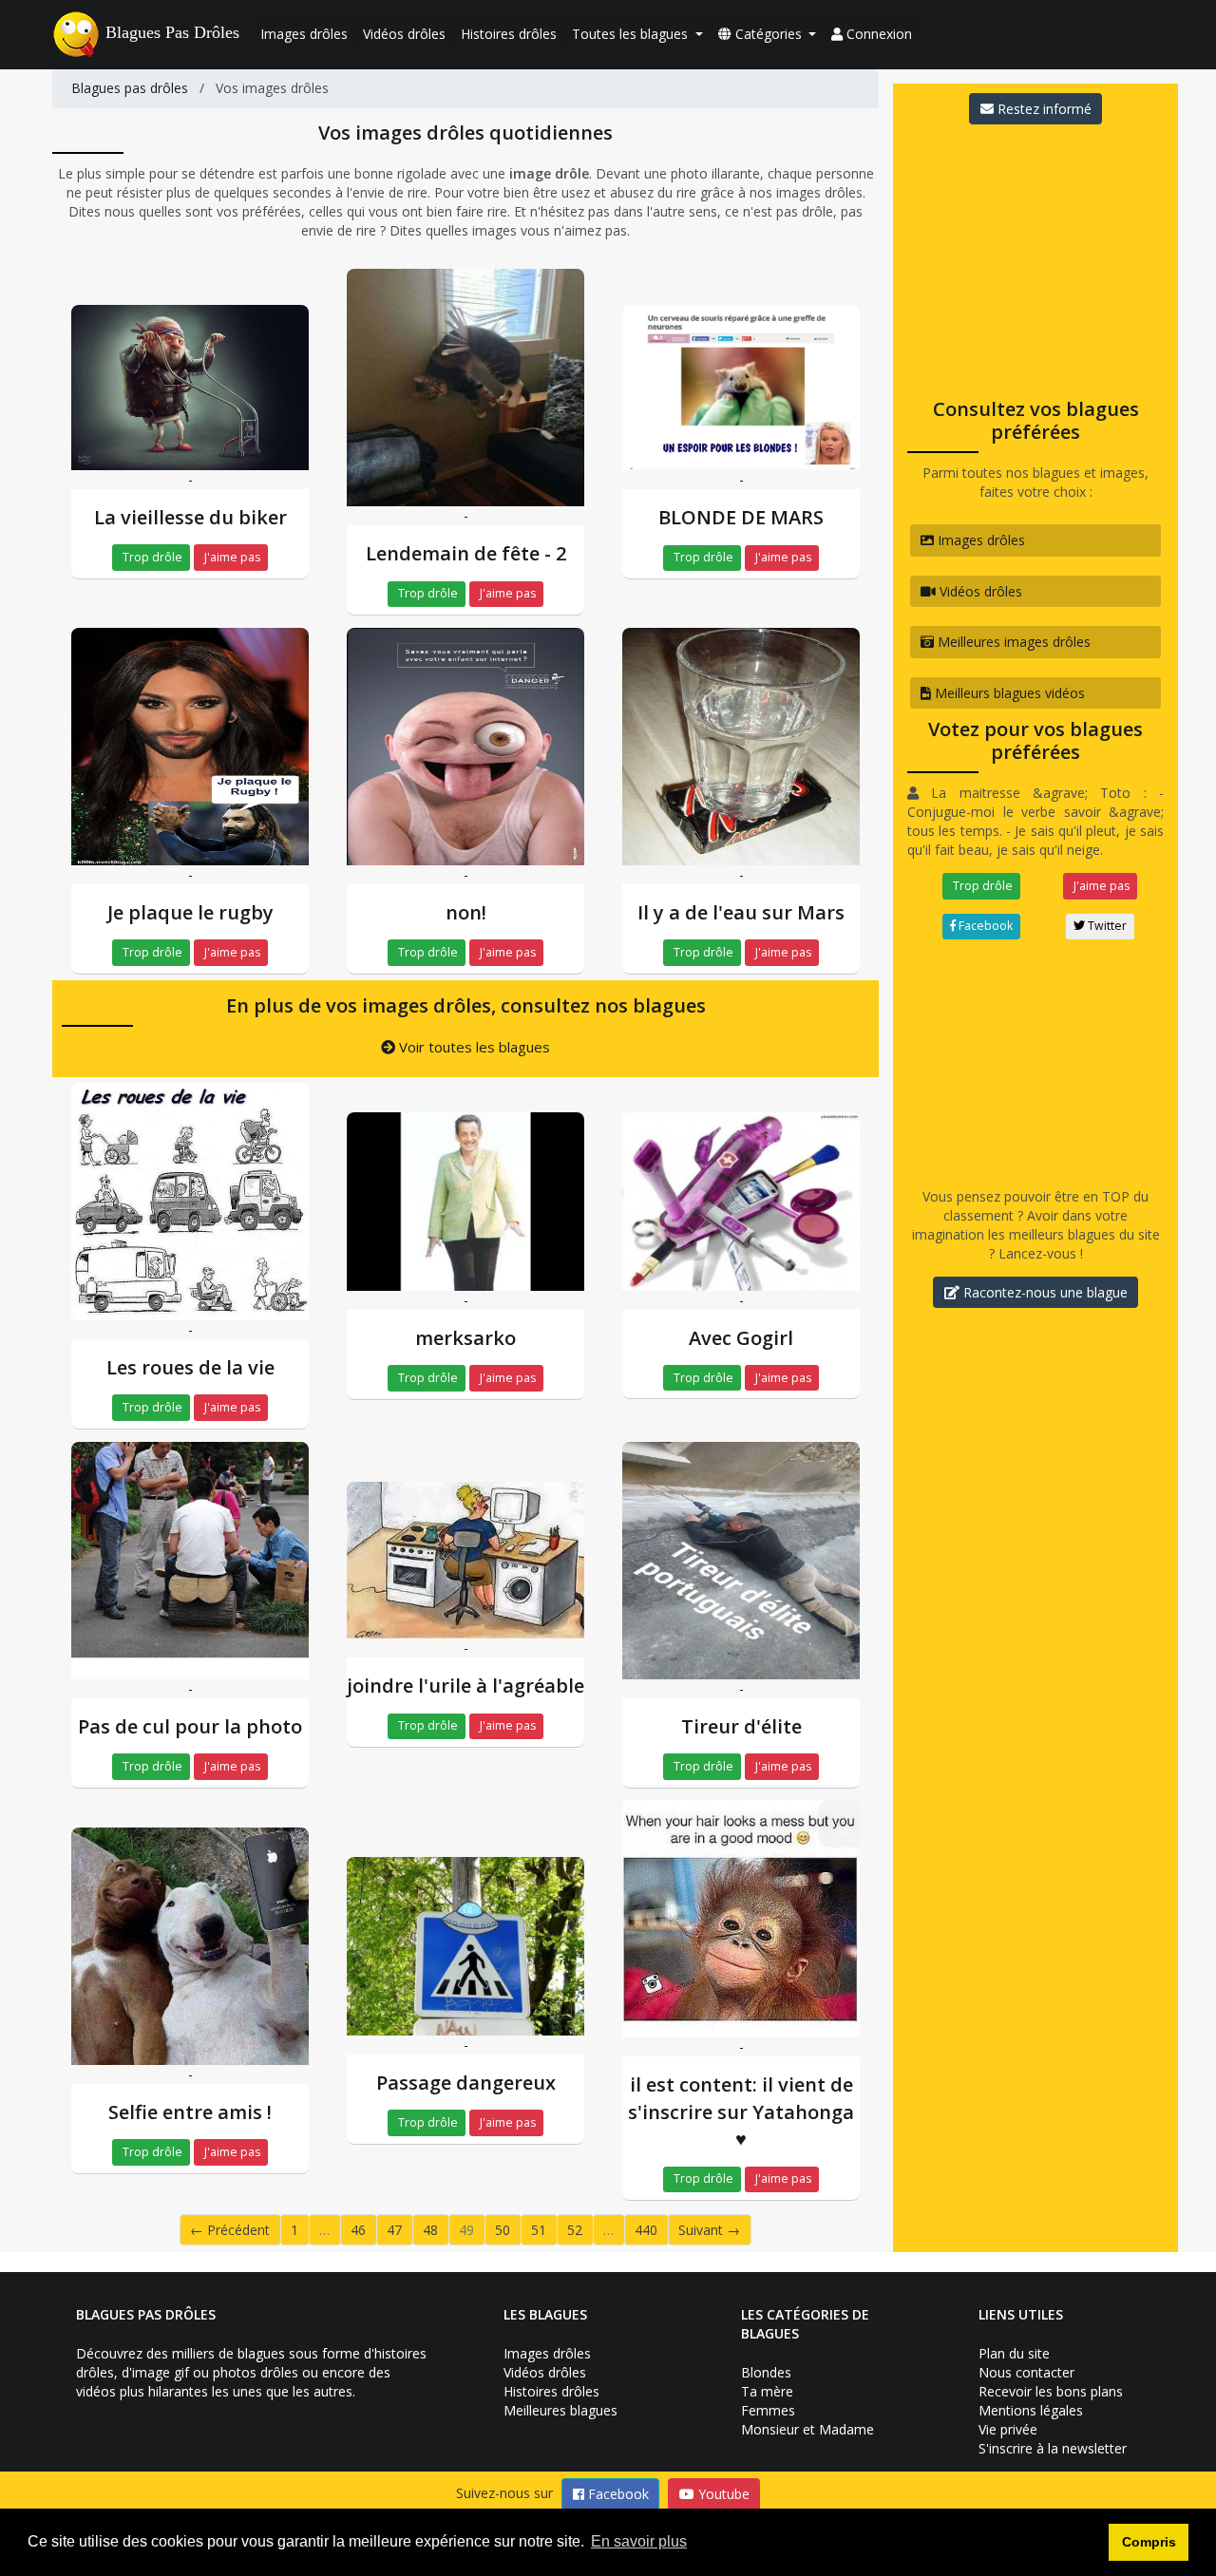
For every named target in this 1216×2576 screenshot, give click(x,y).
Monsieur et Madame (807, 2429)
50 (503, 2230)
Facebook (984, 926)
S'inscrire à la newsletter (1053, 2448)
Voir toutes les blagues (473, 1047)
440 (646, 2230)
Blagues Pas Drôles (172, 32)
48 (430, 2230)
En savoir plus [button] (639, 2541)
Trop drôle (151, 557)
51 (539, 2230)
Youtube (722, 2494)
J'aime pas (231, 557)
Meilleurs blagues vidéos (1008, 693)
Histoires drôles (509, 34)
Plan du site (1014, 2353)
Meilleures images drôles (1012, 642)
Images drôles (304, 34)
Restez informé (1043, 109)
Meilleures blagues (560, 2410)
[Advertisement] (1035, 256)
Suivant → (709, 2230)
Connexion (877, 34)
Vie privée (1008, 2429)
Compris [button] (1149, 2542)
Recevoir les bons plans (1051, 2391)
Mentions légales (1031, 2410)
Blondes (766, 2372)
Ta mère (767, 2391)
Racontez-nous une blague (1044, 1292)
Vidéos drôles (404, 34)
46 (358, 2230)
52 (575, 2230)
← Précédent (230, 2230)
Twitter (1106, 926)
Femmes (768, 2410)
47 (394, 2230)
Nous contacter (1026, 2372)
